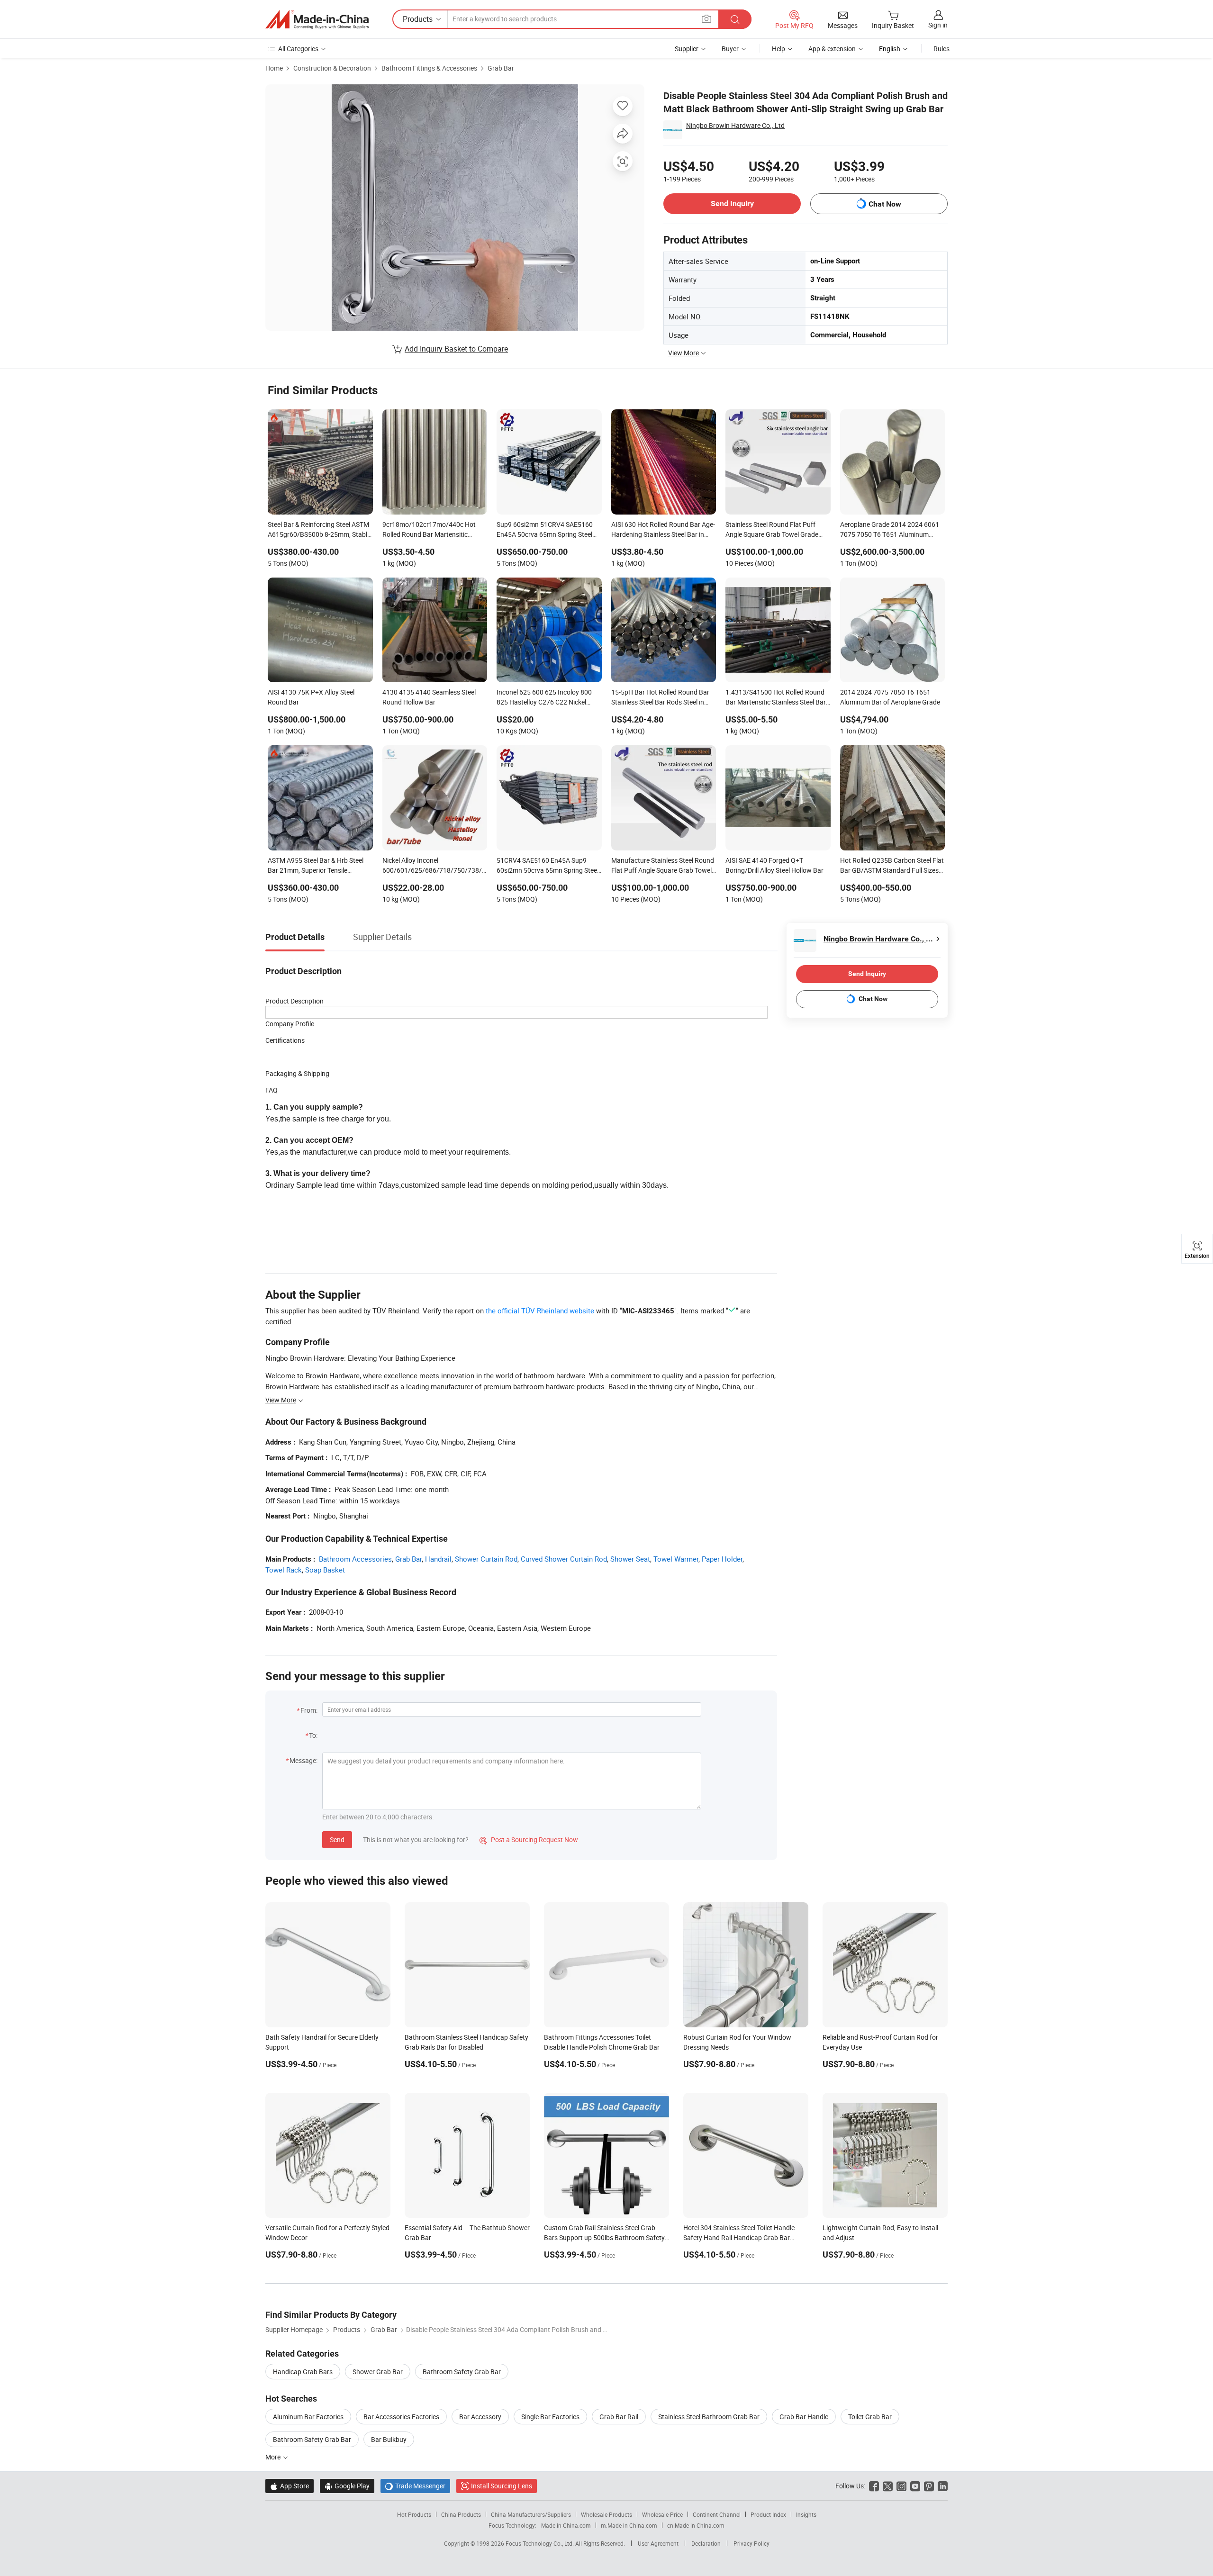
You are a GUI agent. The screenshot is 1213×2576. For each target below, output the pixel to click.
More (274, 2457)
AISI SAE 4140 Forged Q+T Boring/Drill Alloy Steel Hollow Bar (774, 865)
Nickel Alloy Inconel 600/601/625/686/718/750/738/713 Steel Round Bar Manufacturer (435, 866)
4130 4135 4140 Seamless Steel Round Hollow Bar (429, 697)
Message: (303, 1760)
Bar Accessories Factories (401, 2417)
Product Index (768, 2514)
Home (274, 68)
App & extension (832, 49)
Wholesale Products (606, 2514)
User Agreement (658, 2543)
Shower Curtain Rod (486, 1559)
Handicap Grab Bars (303, 2372)
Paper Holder (722, 1559)
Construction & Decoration (332, 68)
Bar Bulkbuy (389, 2439)
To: (313, 1735)
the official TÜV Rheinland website (540, 1311)
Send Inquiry (732, 203)
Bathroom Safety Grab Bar (462, 2372)
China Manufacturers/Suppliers (531, 2514)
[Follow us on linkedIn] (943, 2486)
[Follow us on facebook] (874, 2486)
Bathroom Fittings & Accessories (429, 68)
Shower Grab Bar (378, 2372)
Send (337, 1839)
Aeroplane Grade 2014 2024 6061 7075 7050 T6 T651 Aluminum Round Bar (890, 530)
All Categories (298, 49)
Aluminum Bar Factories (308, 2417)
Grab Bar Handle (804, 2417)
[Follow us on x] (888, 2486)
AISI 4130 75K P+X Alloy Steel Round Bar (311, 697)
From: (309, 1710)
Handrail (438, 1559)
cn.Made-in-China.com (696, 2525)
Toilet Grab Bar (870, 2417)
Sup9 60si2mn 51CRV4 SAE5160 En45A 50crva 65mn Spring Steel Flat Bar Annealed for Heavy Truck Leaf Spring (546, 530)
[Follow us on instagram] (901, 2486)
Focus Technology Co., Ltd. (540, 2543)
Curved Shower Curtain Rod (564, 1559)
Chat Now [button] (885, 204)
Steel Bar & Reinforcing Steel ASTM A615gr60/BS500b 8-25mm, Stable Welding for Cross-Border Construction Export (319, 530)
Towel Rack (284, 1570)
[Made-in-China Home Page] (317, 19)
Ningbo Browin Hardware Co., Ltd (735, 125)
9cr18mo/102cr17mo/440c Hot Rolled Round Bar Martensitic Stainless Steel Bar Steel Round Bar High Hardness (434, 530)
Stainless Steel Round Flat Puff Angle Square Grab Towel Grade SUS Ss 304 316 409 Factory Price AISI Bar (775, 530)
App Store (290, 2486)
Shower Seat (630, 1559)
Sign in (938, 25)
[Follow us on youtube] (915, 2486)
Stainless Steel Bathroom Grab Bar (709, 2417)
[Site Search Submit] (735, 19)
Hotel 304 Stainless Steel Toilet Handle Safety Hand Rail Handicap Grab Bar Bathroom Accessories (739, 2237)
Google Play (347, 2486)
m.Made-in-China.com (629, 2525)
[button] (706, 19)
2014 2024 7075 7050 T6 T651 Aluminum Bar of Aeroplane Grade (890, 697)
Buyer (730, 49)
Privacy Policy (751, 2543)
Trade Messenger (415, 2486)
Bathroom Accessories (355, 1559)
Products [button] (418, 19)
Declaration (706, 2543)
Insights (806, 2514)
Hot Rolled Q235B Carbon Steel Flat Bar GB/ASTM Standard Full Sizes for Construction (892, 866)
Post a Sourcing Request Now (529, 1839)
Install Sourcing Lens (502, 2486)
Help (778, 49)
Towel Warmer (676, 1559)
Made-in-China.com (566, 2525)
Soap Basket (325, 1570)
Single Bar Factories (550, 2417)
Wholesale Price (662, 2514)
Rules (941, 49)
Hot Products (414, 2514)
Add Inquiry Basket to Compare (456, 349)
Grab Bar (501, 68)
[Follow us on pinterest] (929, 2486)
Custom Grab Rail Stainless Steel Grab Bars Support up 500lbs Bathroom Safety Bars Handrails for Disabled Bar (604, 2237)
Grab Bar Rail (619, 2417)
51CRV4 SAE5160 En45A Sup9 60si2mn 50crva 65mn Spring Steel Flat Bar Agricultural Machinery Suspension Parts (548, 866)
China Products (461, 2514)
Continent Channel (717, 2514)
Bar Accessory (480, 2417)
